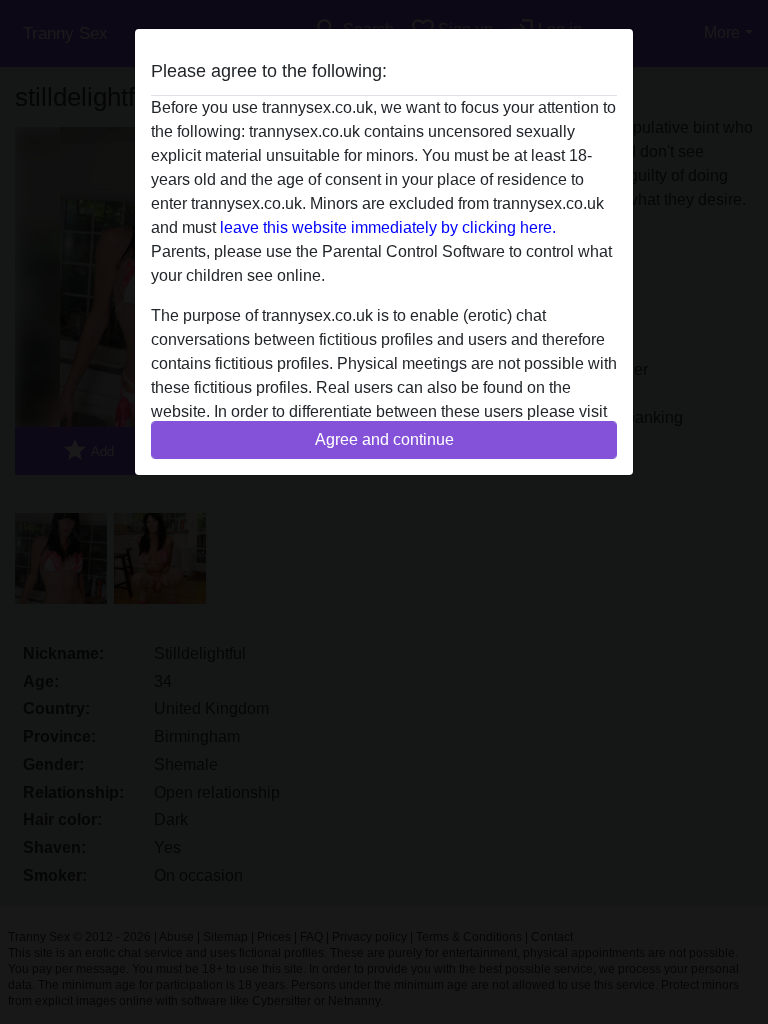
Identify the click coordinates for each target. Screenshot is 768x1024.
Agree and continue (384, 439)
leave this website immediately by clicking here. (388, 227)
